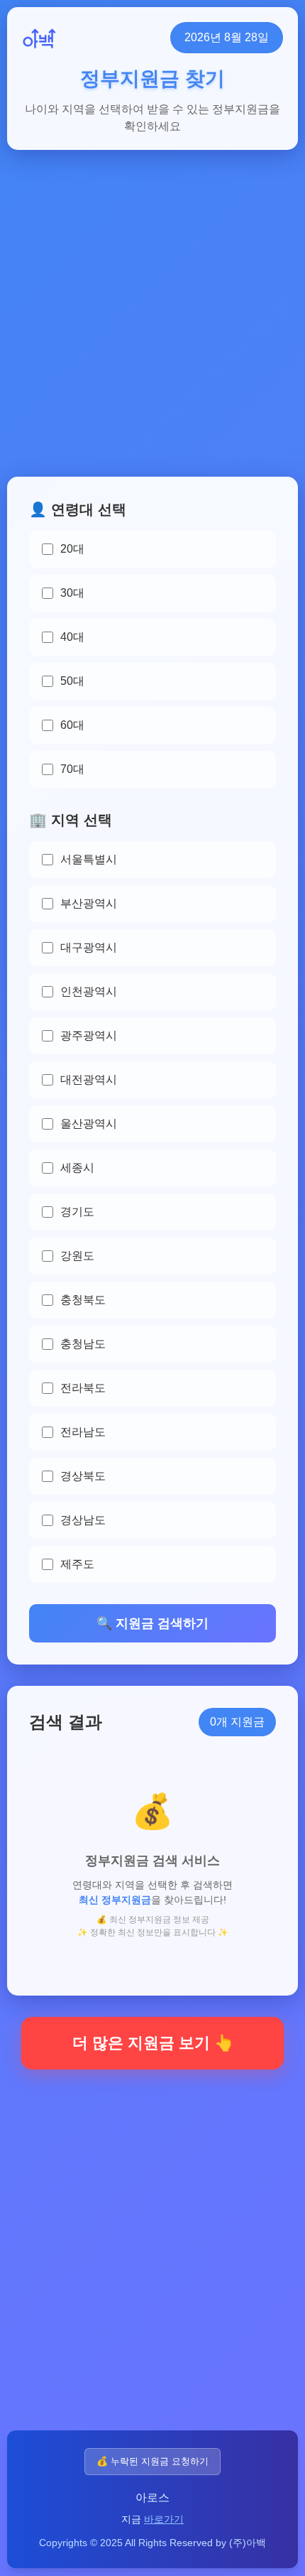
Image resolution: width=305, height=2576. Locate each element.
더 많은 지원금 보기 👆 (153, 2043)
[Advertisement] (152, 324)
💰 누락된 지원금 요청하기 (152, 2461)
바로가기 (164, 2519)
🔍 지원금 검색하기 (152, 1623)
